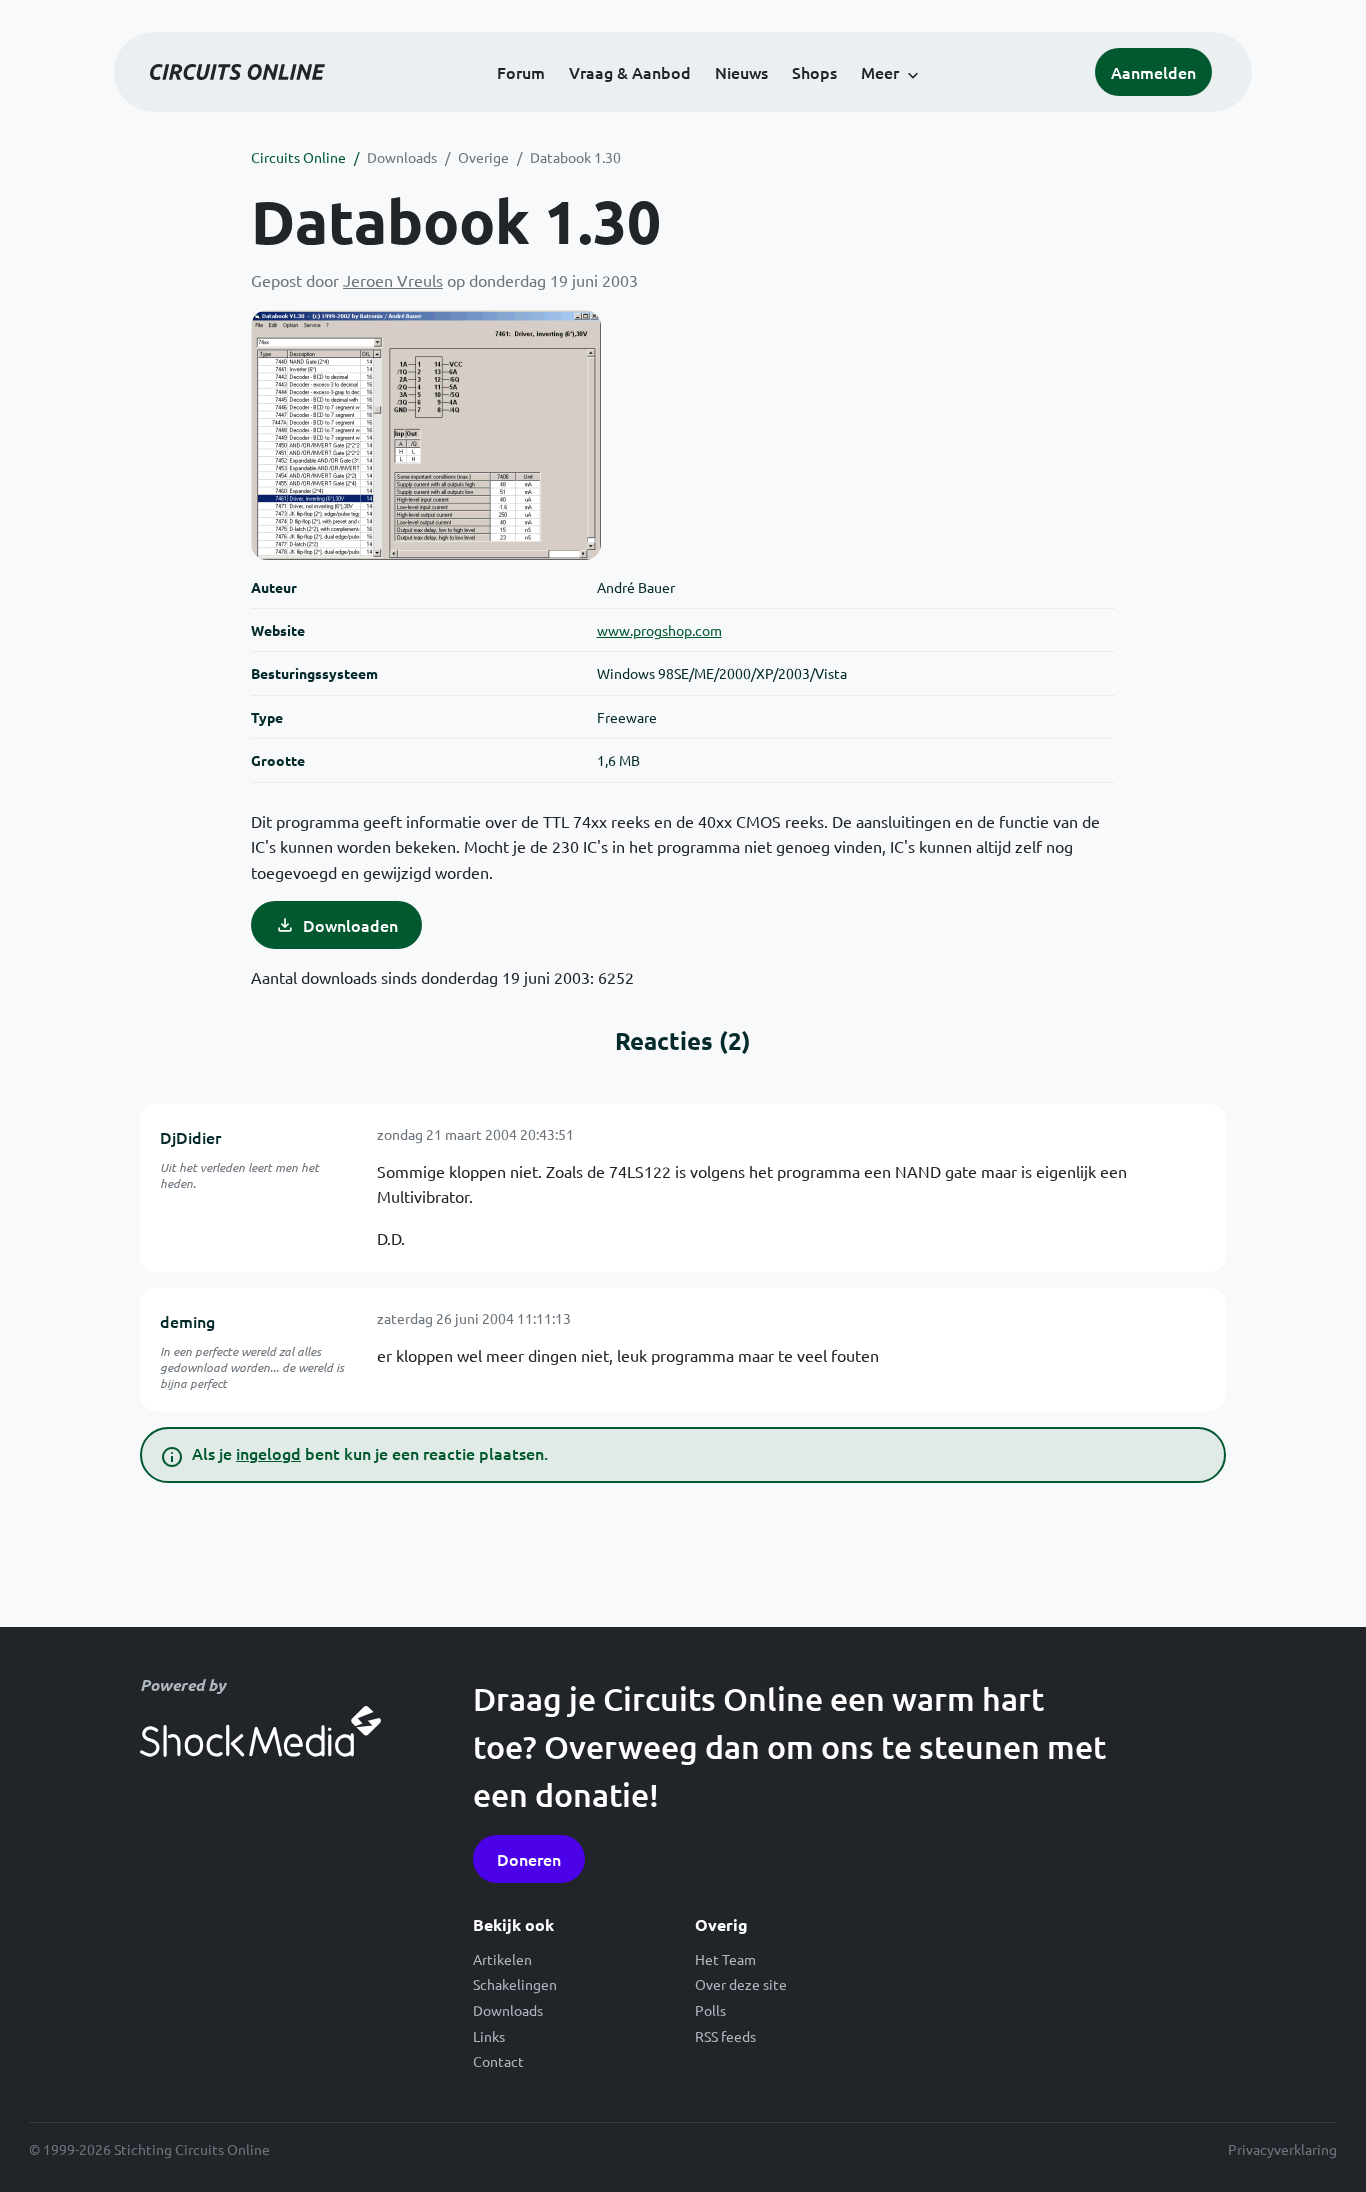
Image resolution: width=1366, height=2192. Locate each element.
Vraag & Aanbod (630, 72)
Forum (521, 72)
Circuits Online (298, 157)
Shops (814, 72)
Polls (710, 2010)
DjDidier (190, 1137)
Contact (498, 2061)
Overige (483, 157)
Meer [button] (880, 72)
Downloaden (350, 925)
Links (489, 2036)
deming (187, 1321)
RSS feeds (725, 2036)
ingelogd (268, 1453)
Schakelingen (515, 1984)
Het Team (725, 1959)
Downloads (402, 157)
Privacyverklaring (1282, 2149)
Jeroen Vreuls (393, 280)
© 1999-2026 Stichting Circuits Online (149, 2149)
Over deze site (741, 1984)
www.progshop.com (659, 630)
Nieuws (741, 72)
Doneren (529, 1859)
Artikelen (502, 1959)
